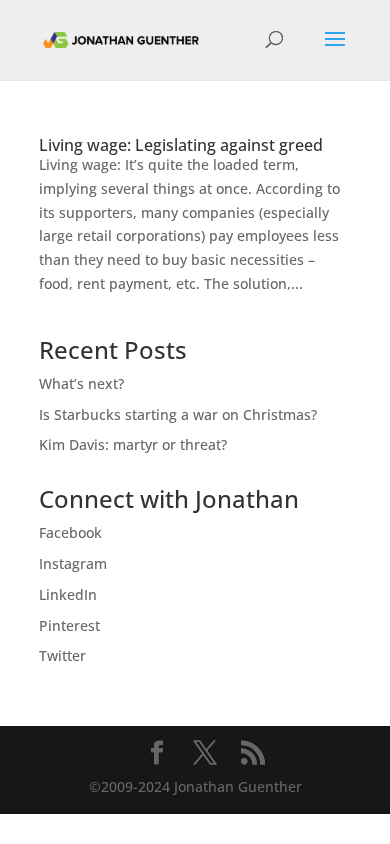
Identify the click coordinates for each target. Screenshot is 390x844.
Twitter (62, 655)
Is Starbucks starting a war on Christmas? (178, 414)
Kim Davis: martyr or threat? (133, 444)
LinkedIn (68, 594)
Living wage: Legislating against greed (181, 145)
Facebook (70, 532)
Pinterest (69, 625)
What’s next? (81, 383)
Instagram (73, 563)
